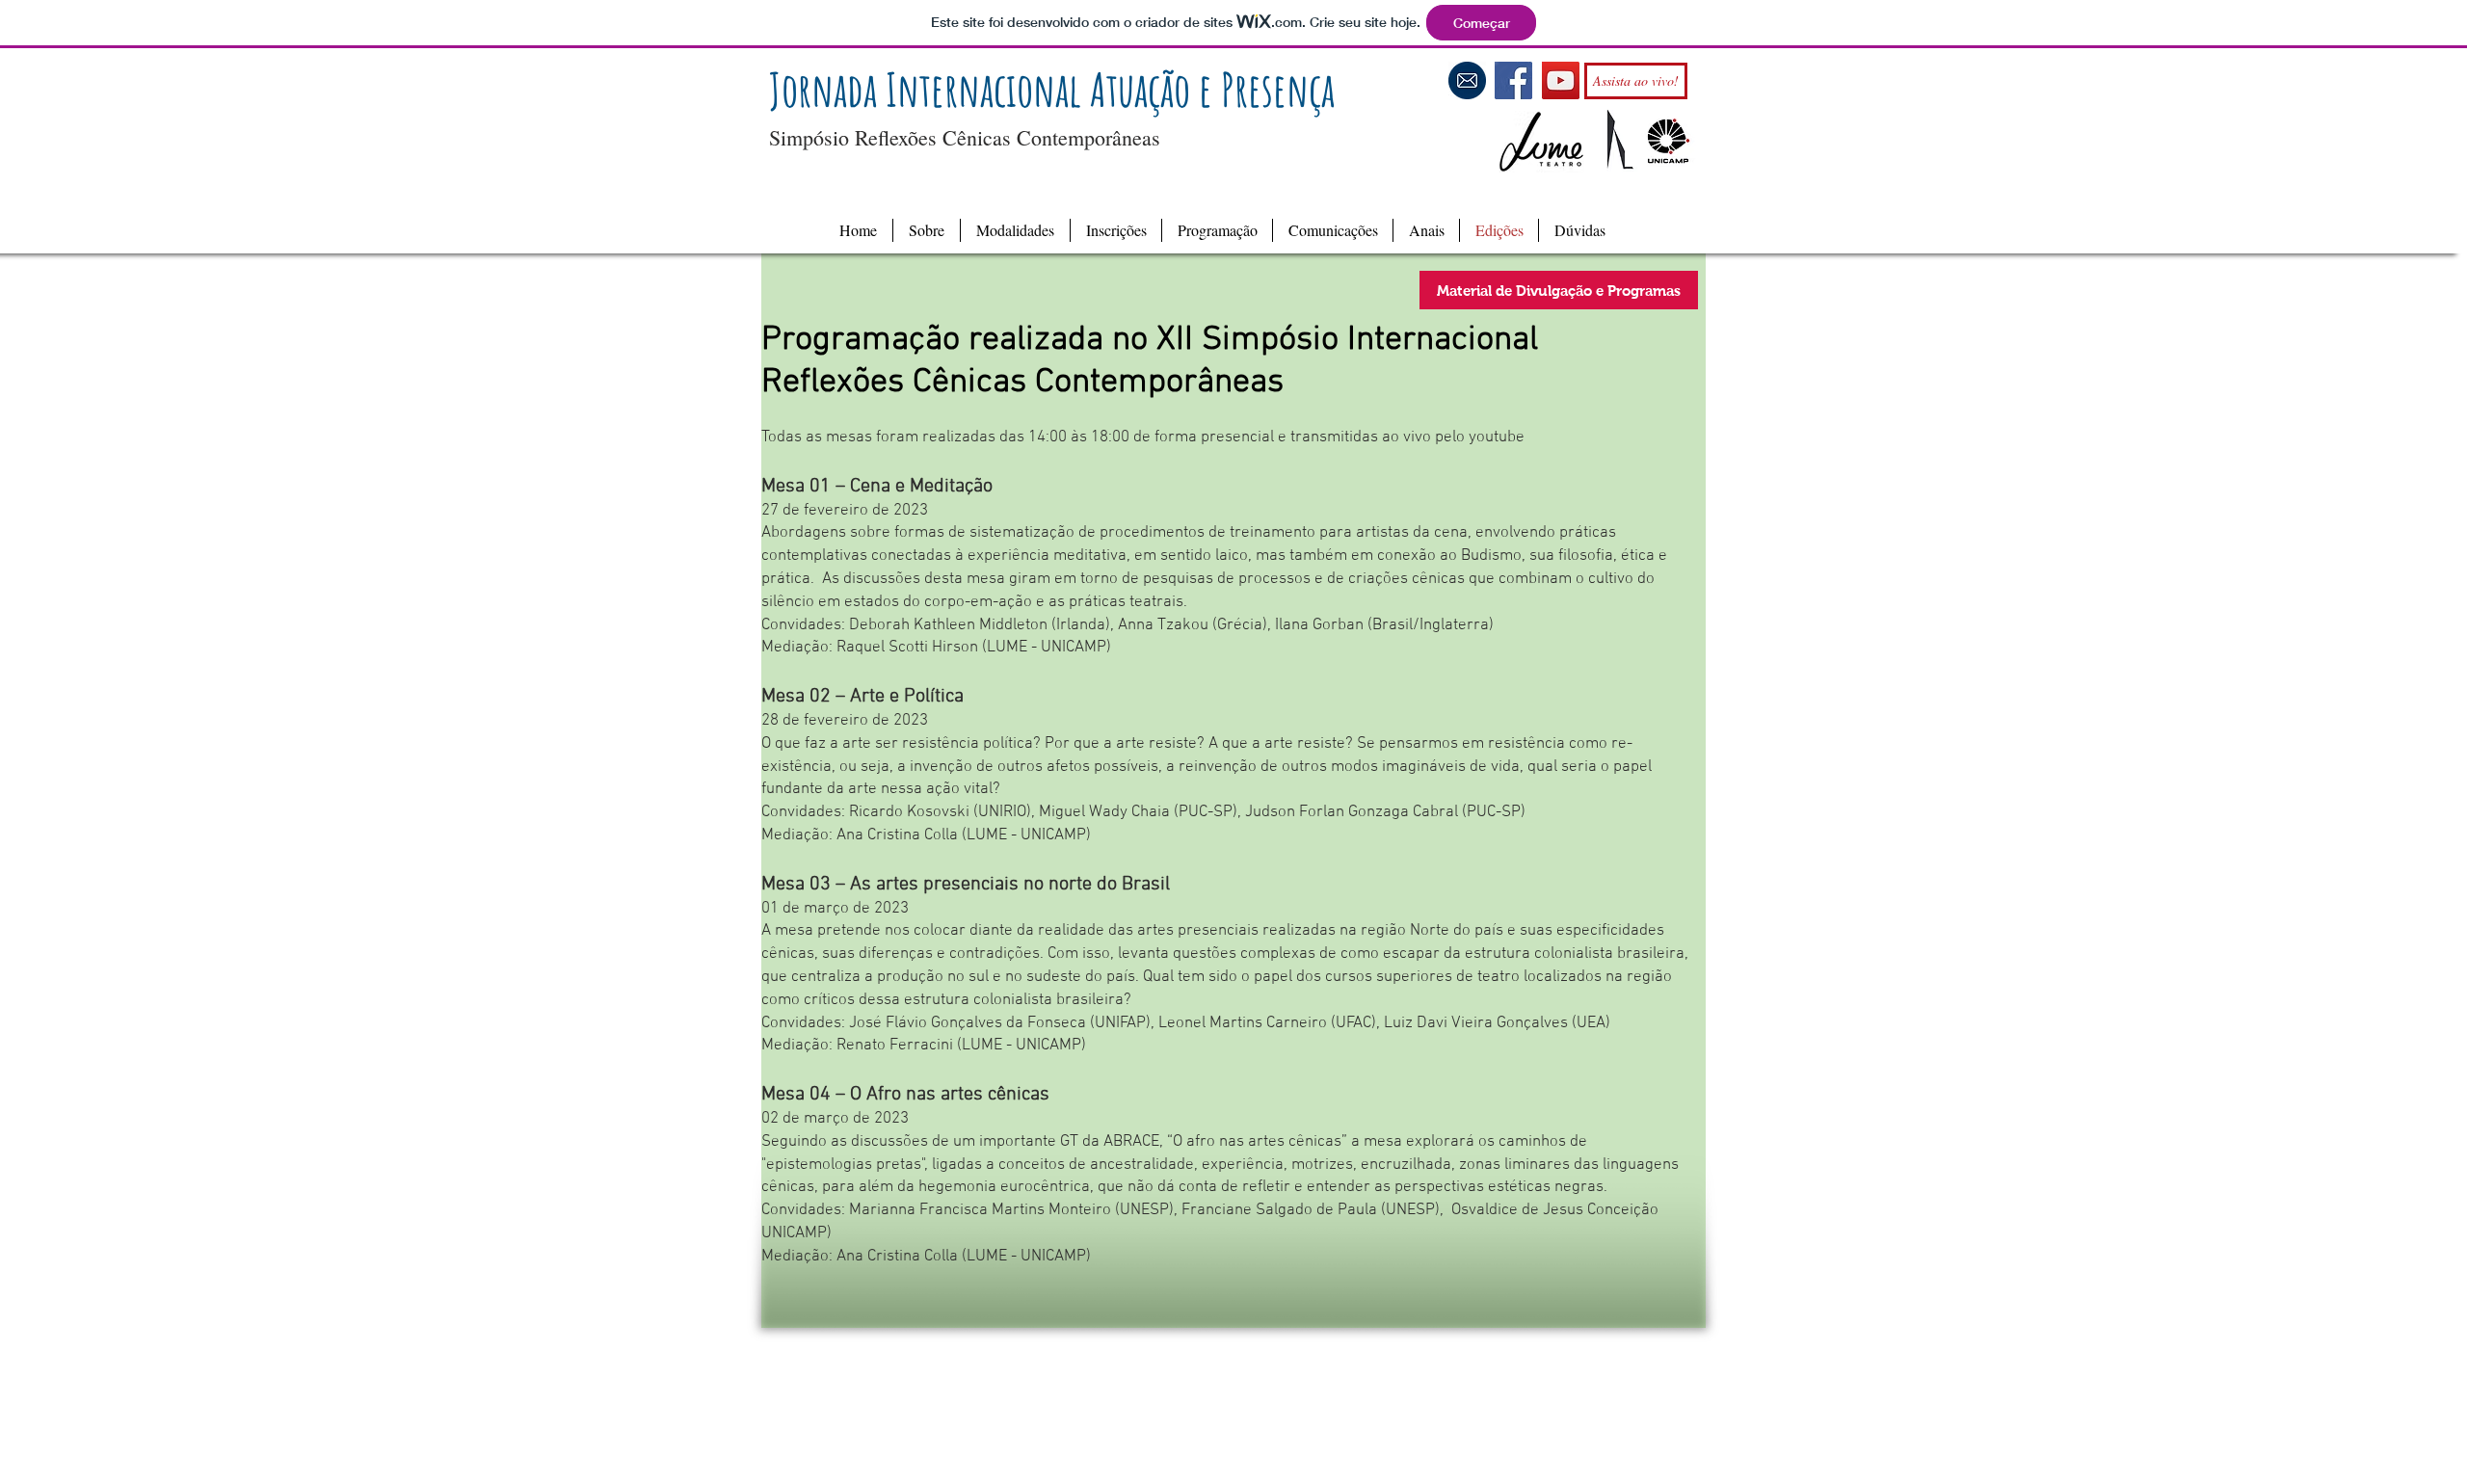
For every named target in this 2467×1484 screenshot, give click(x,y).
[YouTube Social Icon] (1561, 80)
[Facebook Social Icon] (1513, 80)
